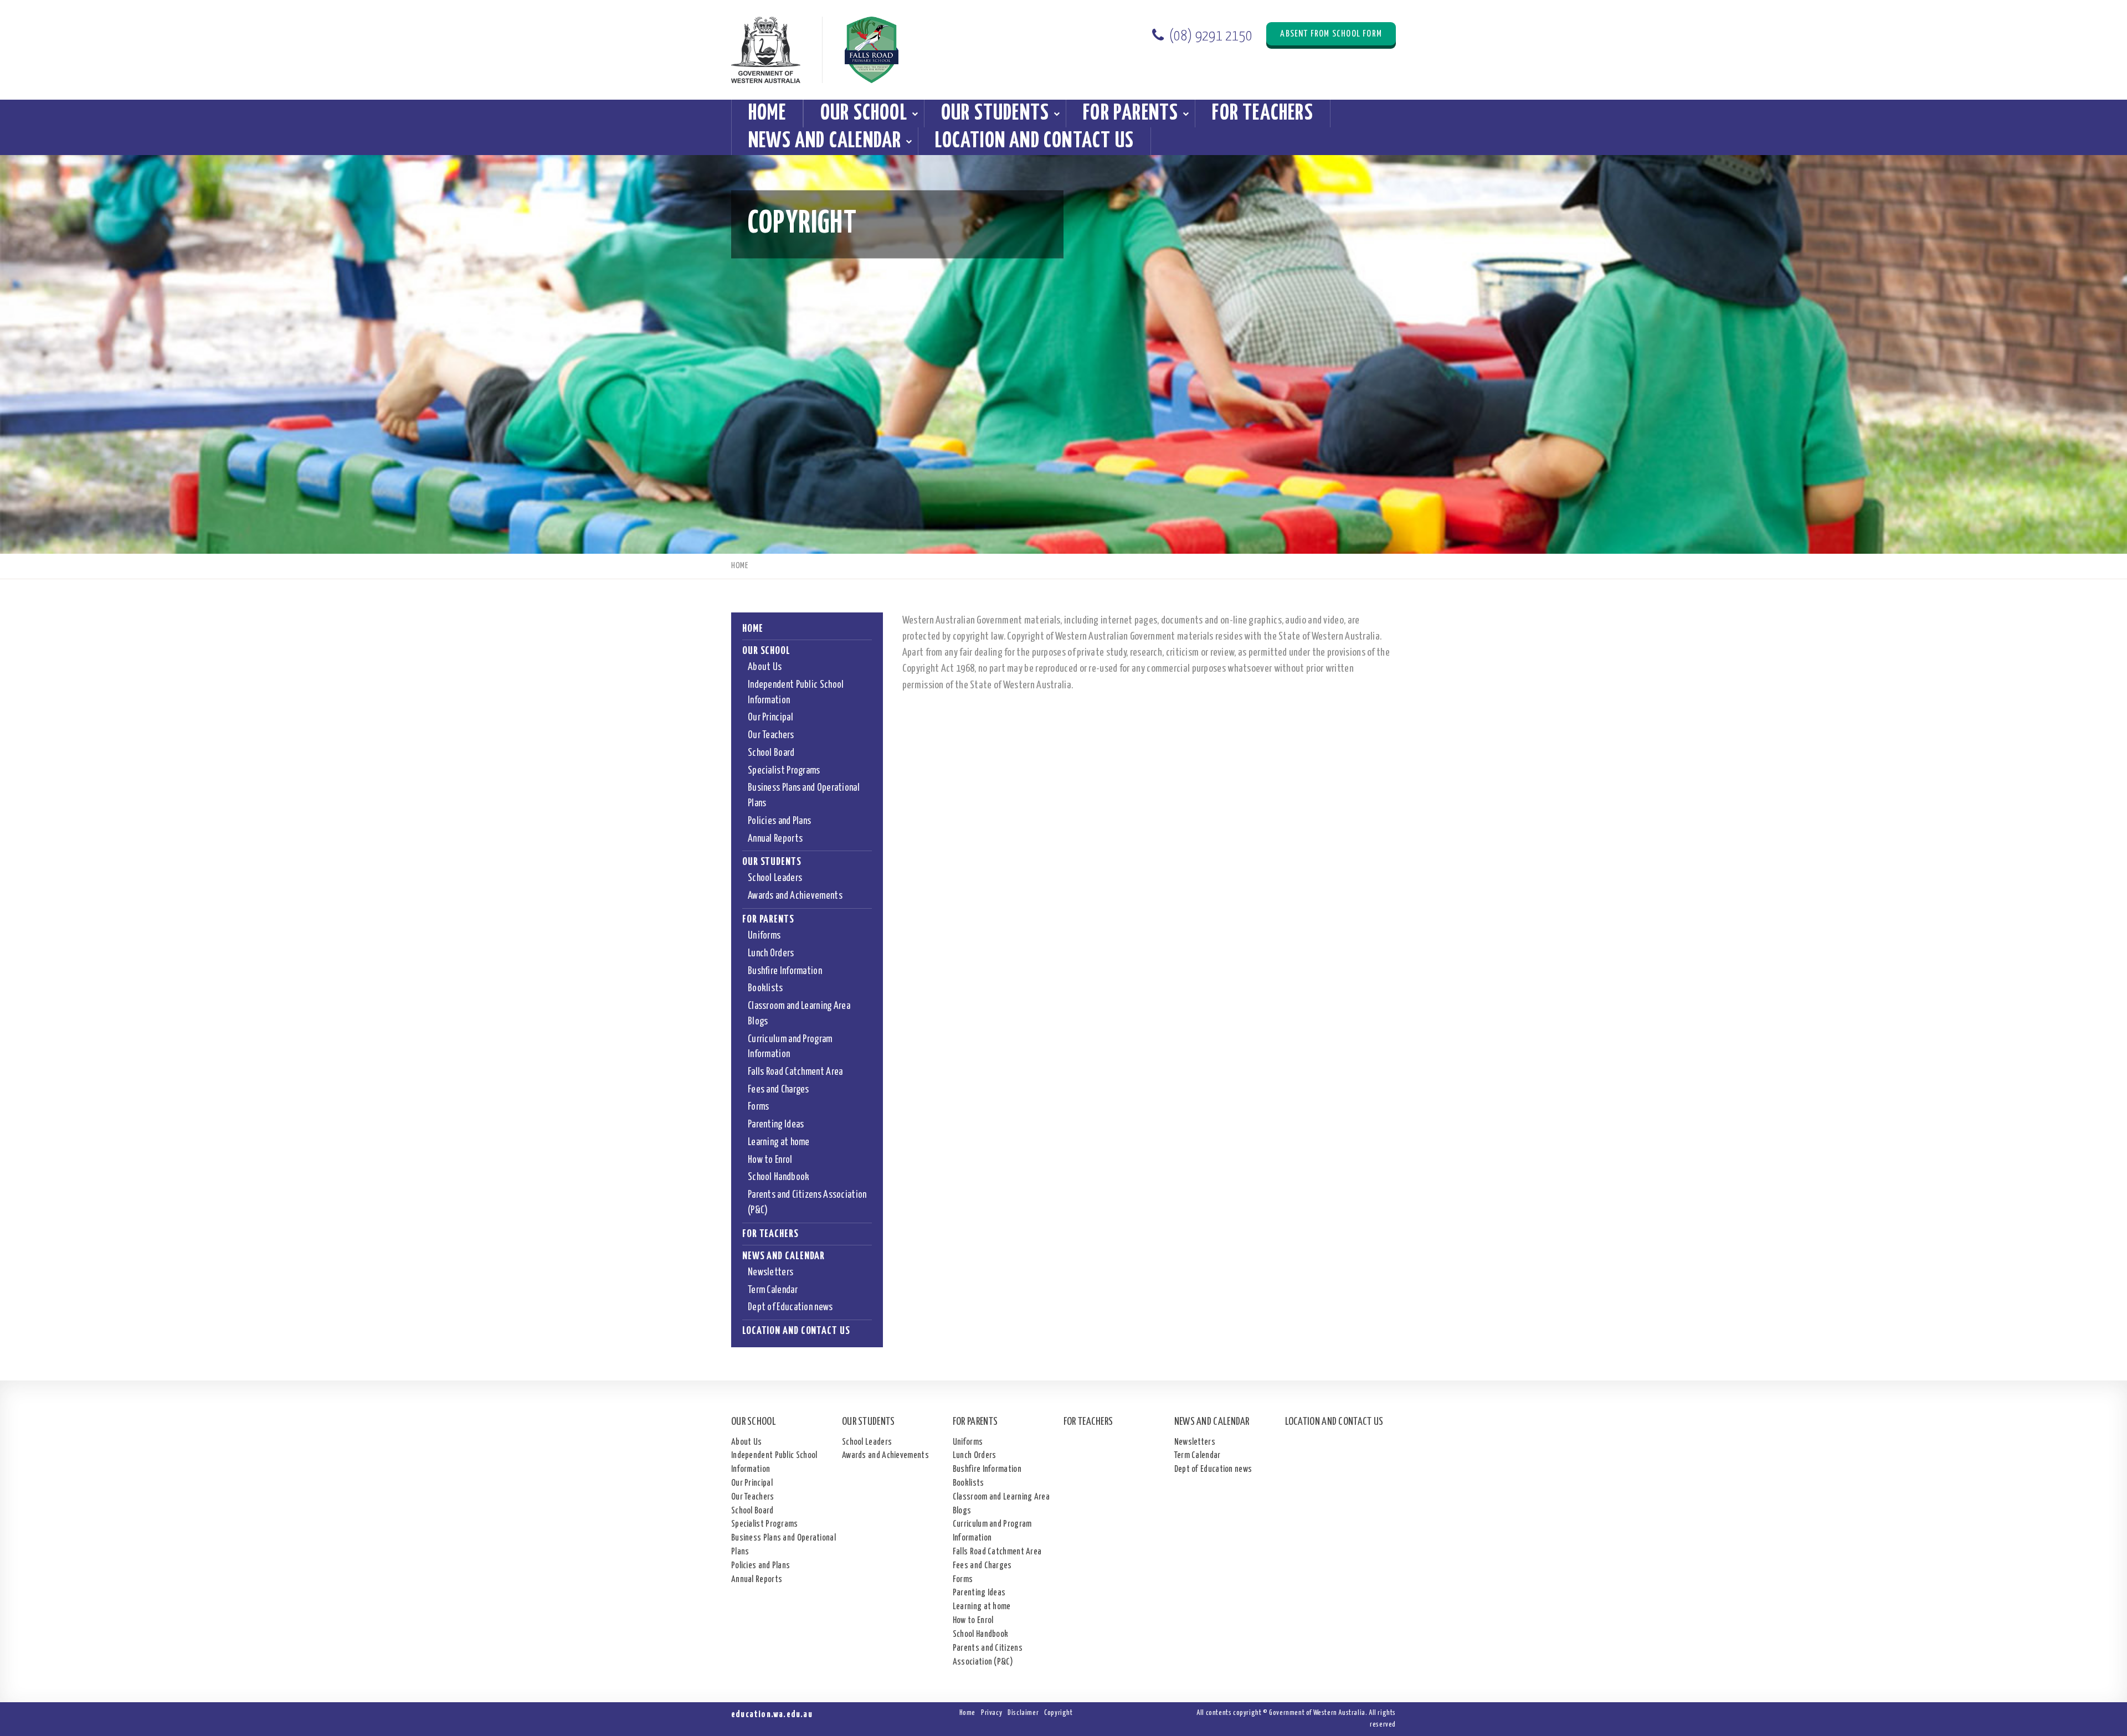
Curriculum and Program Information (790, 1047)
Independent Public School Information (796, 693)
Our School (864, 114)
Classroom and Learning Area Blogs (799, 1014)
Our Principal (770, 718)
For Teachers (1262, 114)
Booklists (765, 988)
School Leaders (775, 878)
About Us (765, 667)
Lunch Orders (771, 954)
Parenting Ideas (776, 1125)
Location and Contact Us (1034, 141)
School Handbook (779, 1177)
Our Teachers (771, 735)
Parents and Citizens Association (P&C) (807, 1203)
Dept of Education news (790, 1307)
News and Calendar (825, 141)
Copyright (1058, 1713)
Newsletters (770, 1273)
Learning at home (779, 1142)
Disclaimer (1023, 1713)
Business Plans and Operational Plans (804, 796)
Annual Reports (775, 839)
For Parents (1131, 114)
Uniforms (764, 936)
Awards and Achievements (795, 896)
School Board (771, 753)
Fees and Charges (779, 1090)
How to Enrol (770, 1160)
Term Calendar (773, 1290)
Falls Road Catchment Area (795, 1072)
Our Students (995, 114)
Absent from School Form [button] (1331, 34)
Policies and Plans (779, 821)
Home (767, 114)
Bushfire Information (785, 971)
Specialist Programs (784, 771)
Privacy (991, 1713)
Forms (759, 1107)
